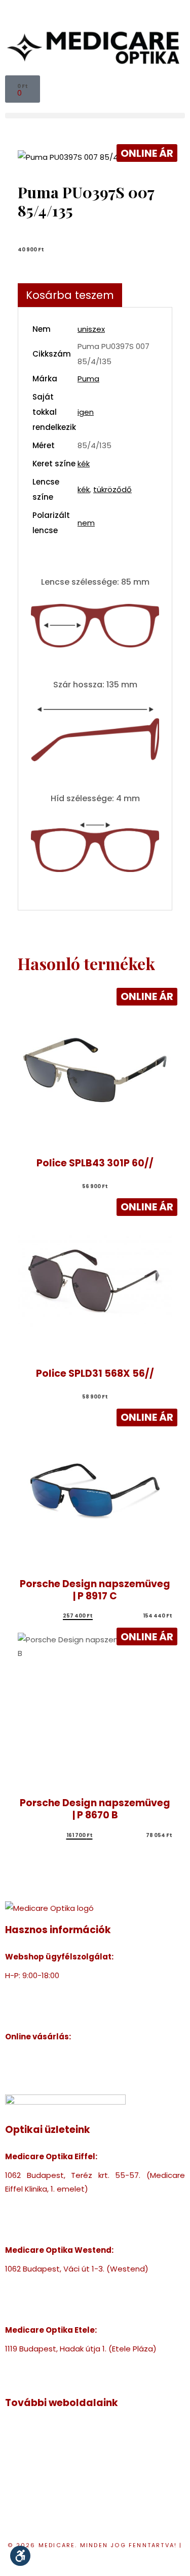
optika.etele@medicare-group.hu (68, 2376)
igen (86, 412)
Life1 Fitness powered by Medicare (69, 2512)
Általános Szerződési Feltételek (64, 2083)
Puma (88, 379)
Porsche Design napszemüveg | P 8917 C (95, 1590)
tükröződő (112, 489)
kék (84, 464)
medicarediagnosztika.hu (53, 2498)
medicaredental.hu (41, 2457)
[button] (95, 116)
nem (86, 523)
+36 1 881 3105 (31, 2282)
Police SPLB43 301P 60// (95, 1163)
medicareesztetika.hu (46, 2471)
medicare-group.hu (42, 2430)
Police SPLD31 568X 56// (95, 1373)
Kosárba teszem (70, 295)
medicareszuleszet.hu (47, 2484)
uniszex (91, 329)
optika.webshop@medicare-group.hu (76, 2003)
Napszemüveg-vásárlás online (62, 2069)
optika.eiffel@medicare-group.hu (68, 2216)
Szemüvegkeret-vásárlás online (65, 2055)
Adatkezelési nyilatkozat (96, 2559)
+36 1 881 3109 (30, 2362)
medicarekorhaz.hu (41, 2443)
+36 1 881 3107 (30, 1989)
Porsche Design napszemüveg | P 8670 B (95, 1809)
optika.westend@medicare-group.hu (75, 2296)
